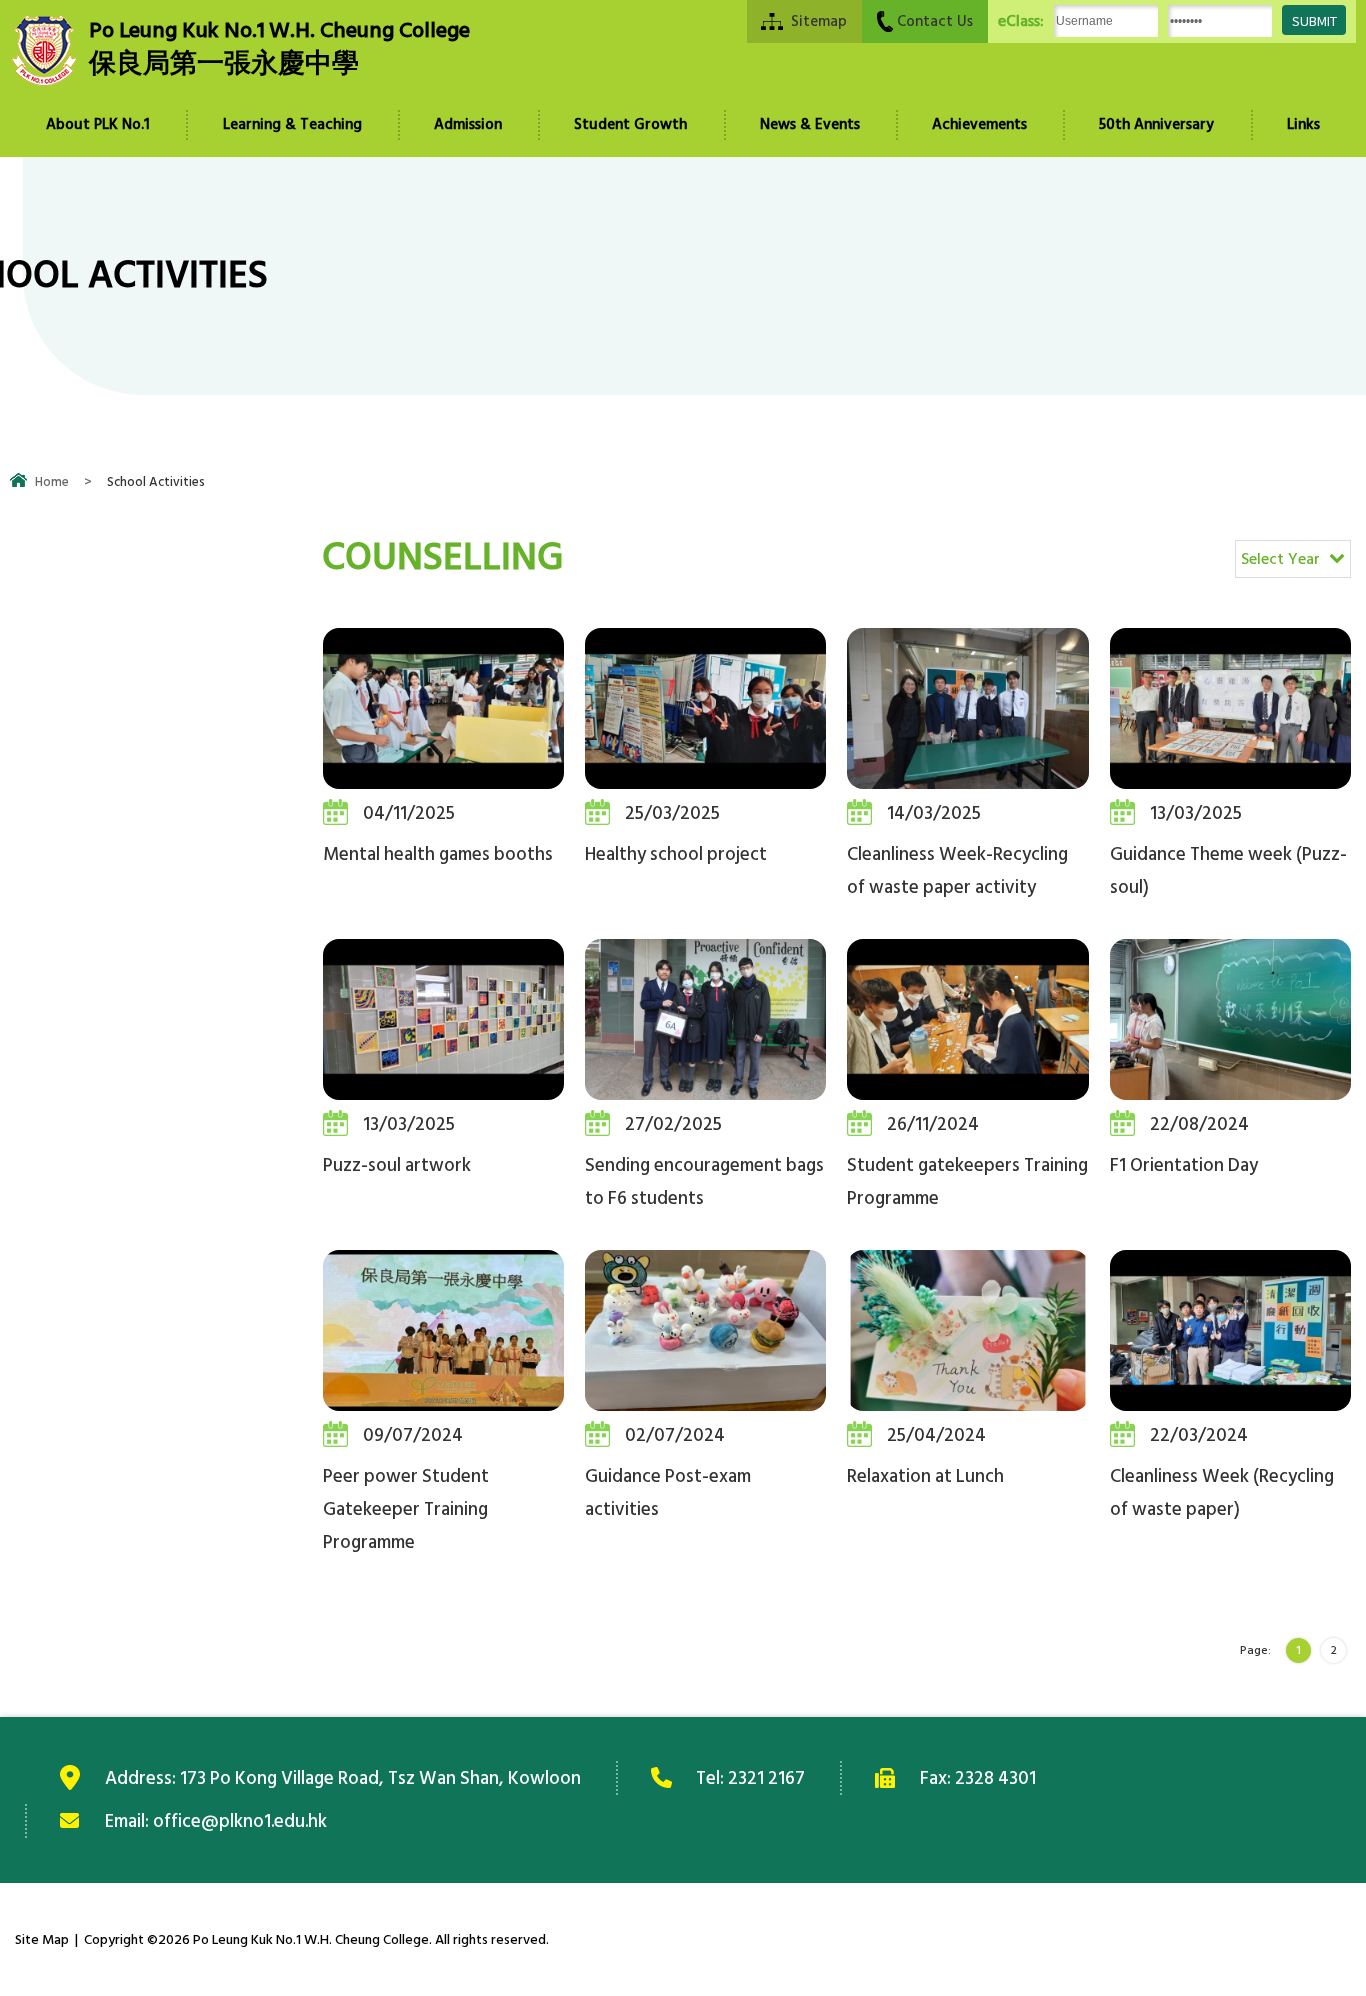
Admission (468, 124)
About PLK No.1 (98, 124)
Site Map (42, 1939)
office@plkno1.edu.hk (240, 1821)
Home (52, 482)
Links (1303, 124)
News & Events (810, 124)
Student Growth (630, 124)
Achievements (979, 124)
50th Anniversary (1156, 124)
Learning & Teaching (292, 124)
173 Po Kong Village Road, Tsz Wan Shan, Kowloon (380, 1778)
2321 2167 (766, 1778)
